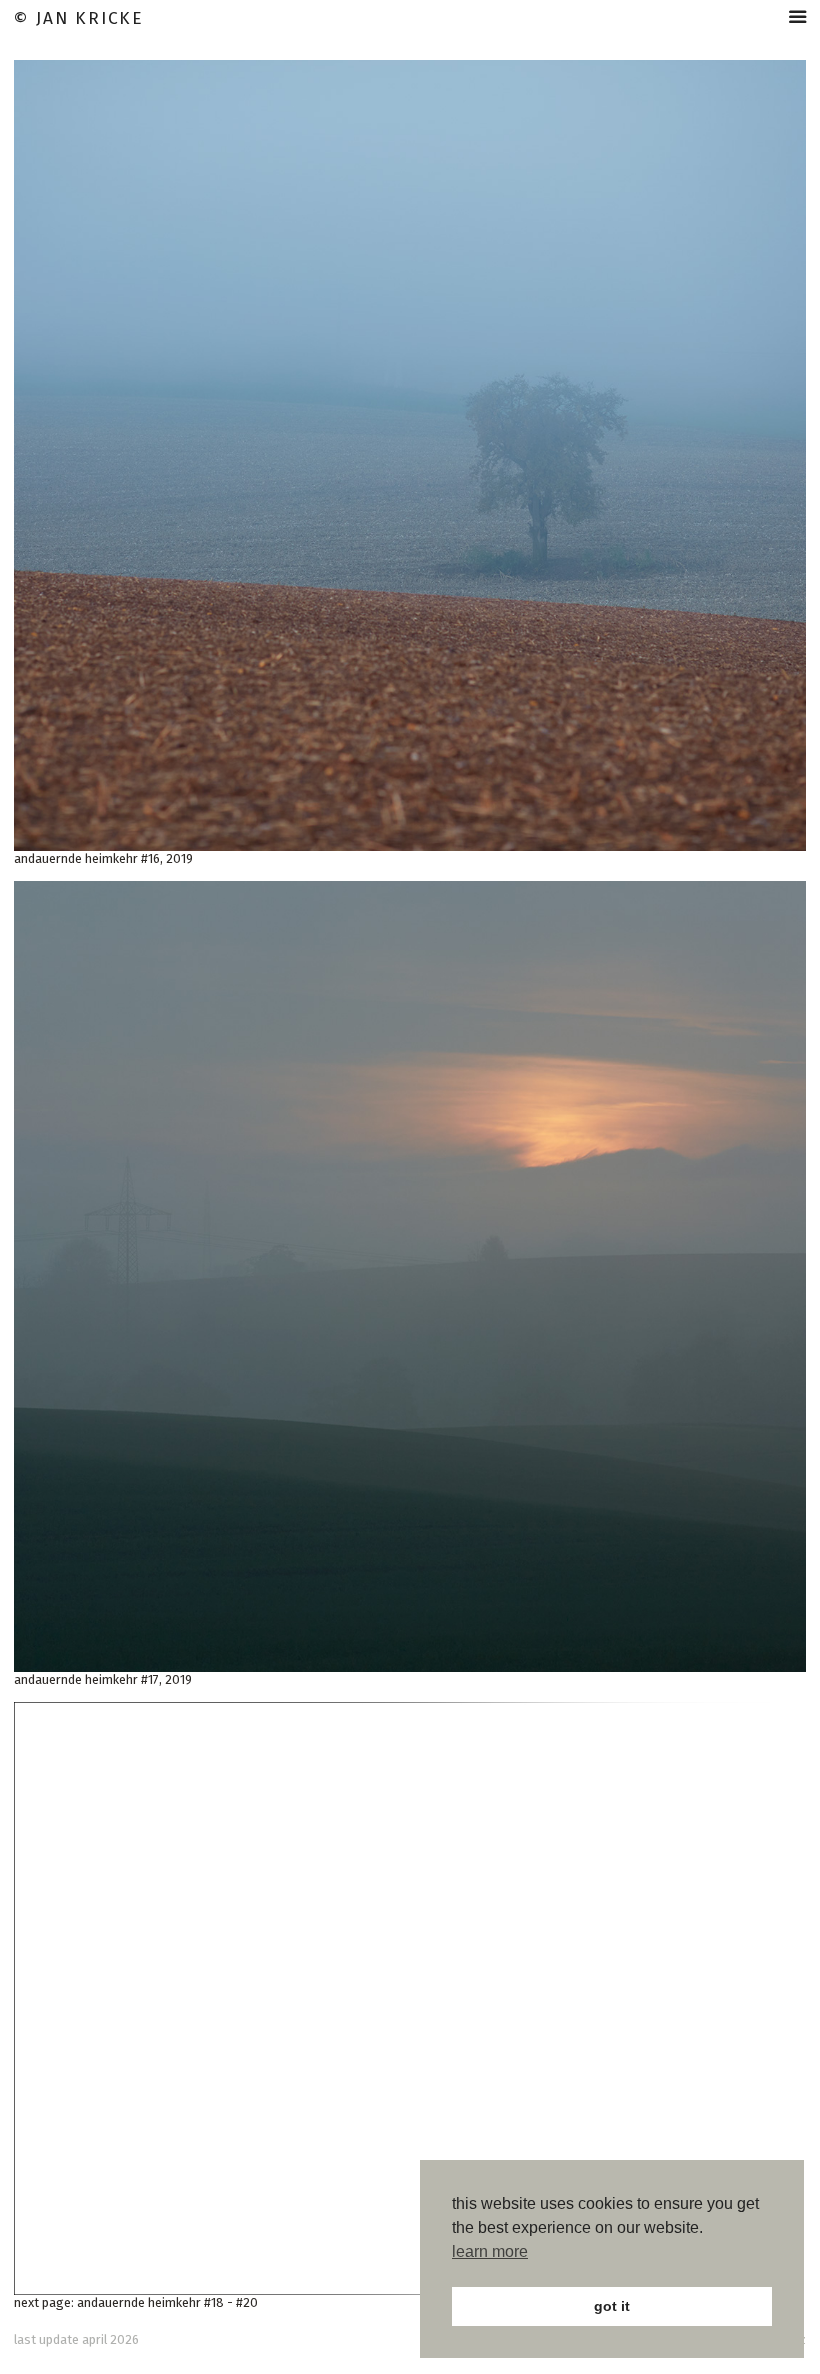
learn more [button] (490, 2251)
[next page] (409, 1998)
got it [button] (612, 2306)
